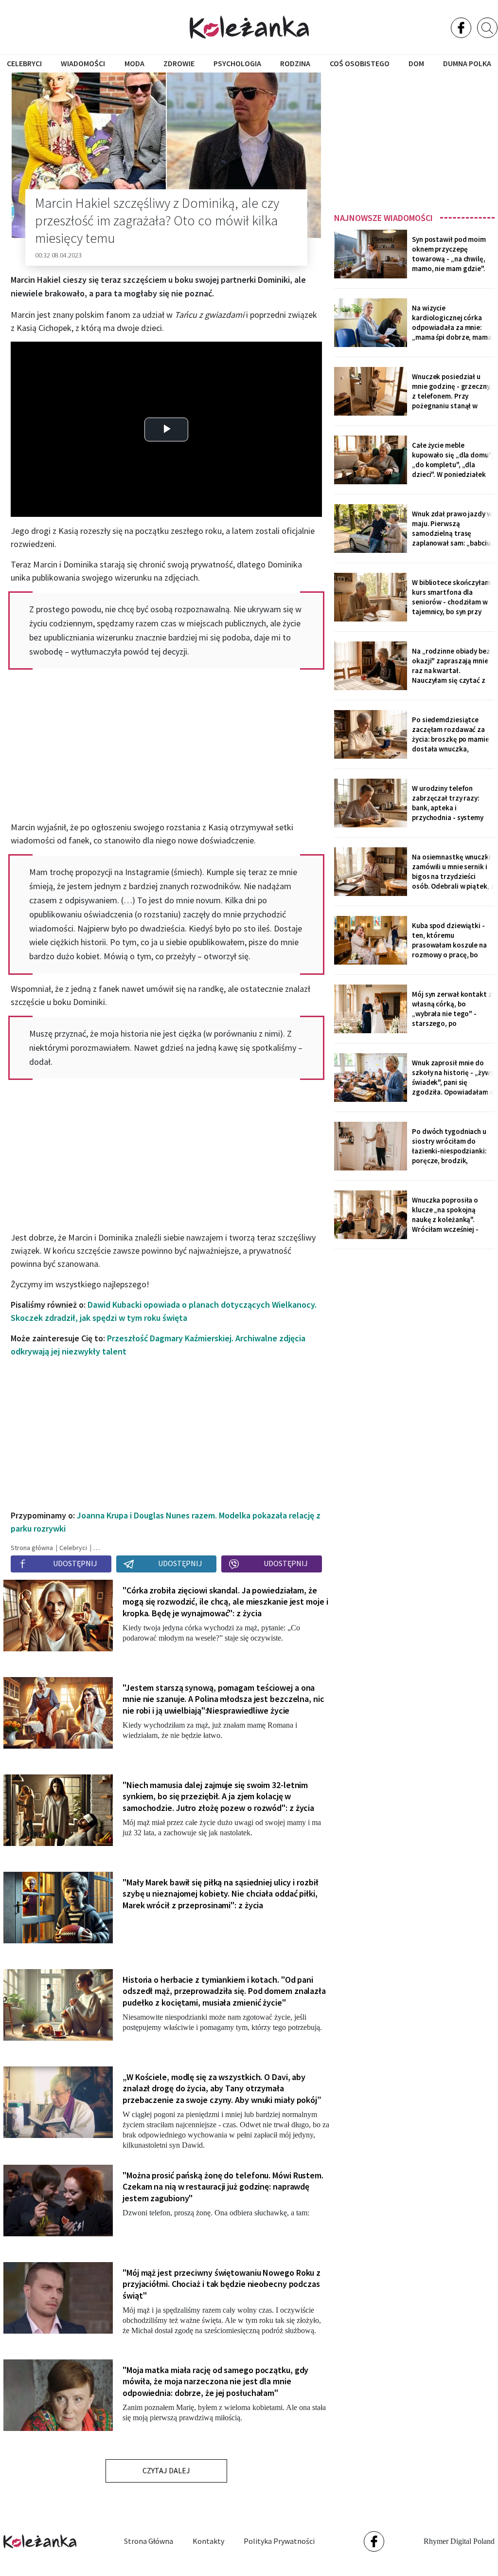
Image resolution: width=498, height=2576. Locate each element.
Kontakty (208, 2541)
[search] (487, 28)
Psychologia (237, 63)
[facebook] (461, 28)
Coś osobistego (360, 63)
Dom (416, 63)
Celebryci (24, 63)
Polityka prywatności (279, 2541)
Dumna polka (467, 63)
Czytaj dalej (166, 2470)
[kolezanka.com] (249, 27)
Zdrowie (179, 63)
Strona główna (149, 2541)
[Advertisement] (414, 139)
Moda (134, 63)
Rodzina (295, 63)
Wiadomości (83, 63)
